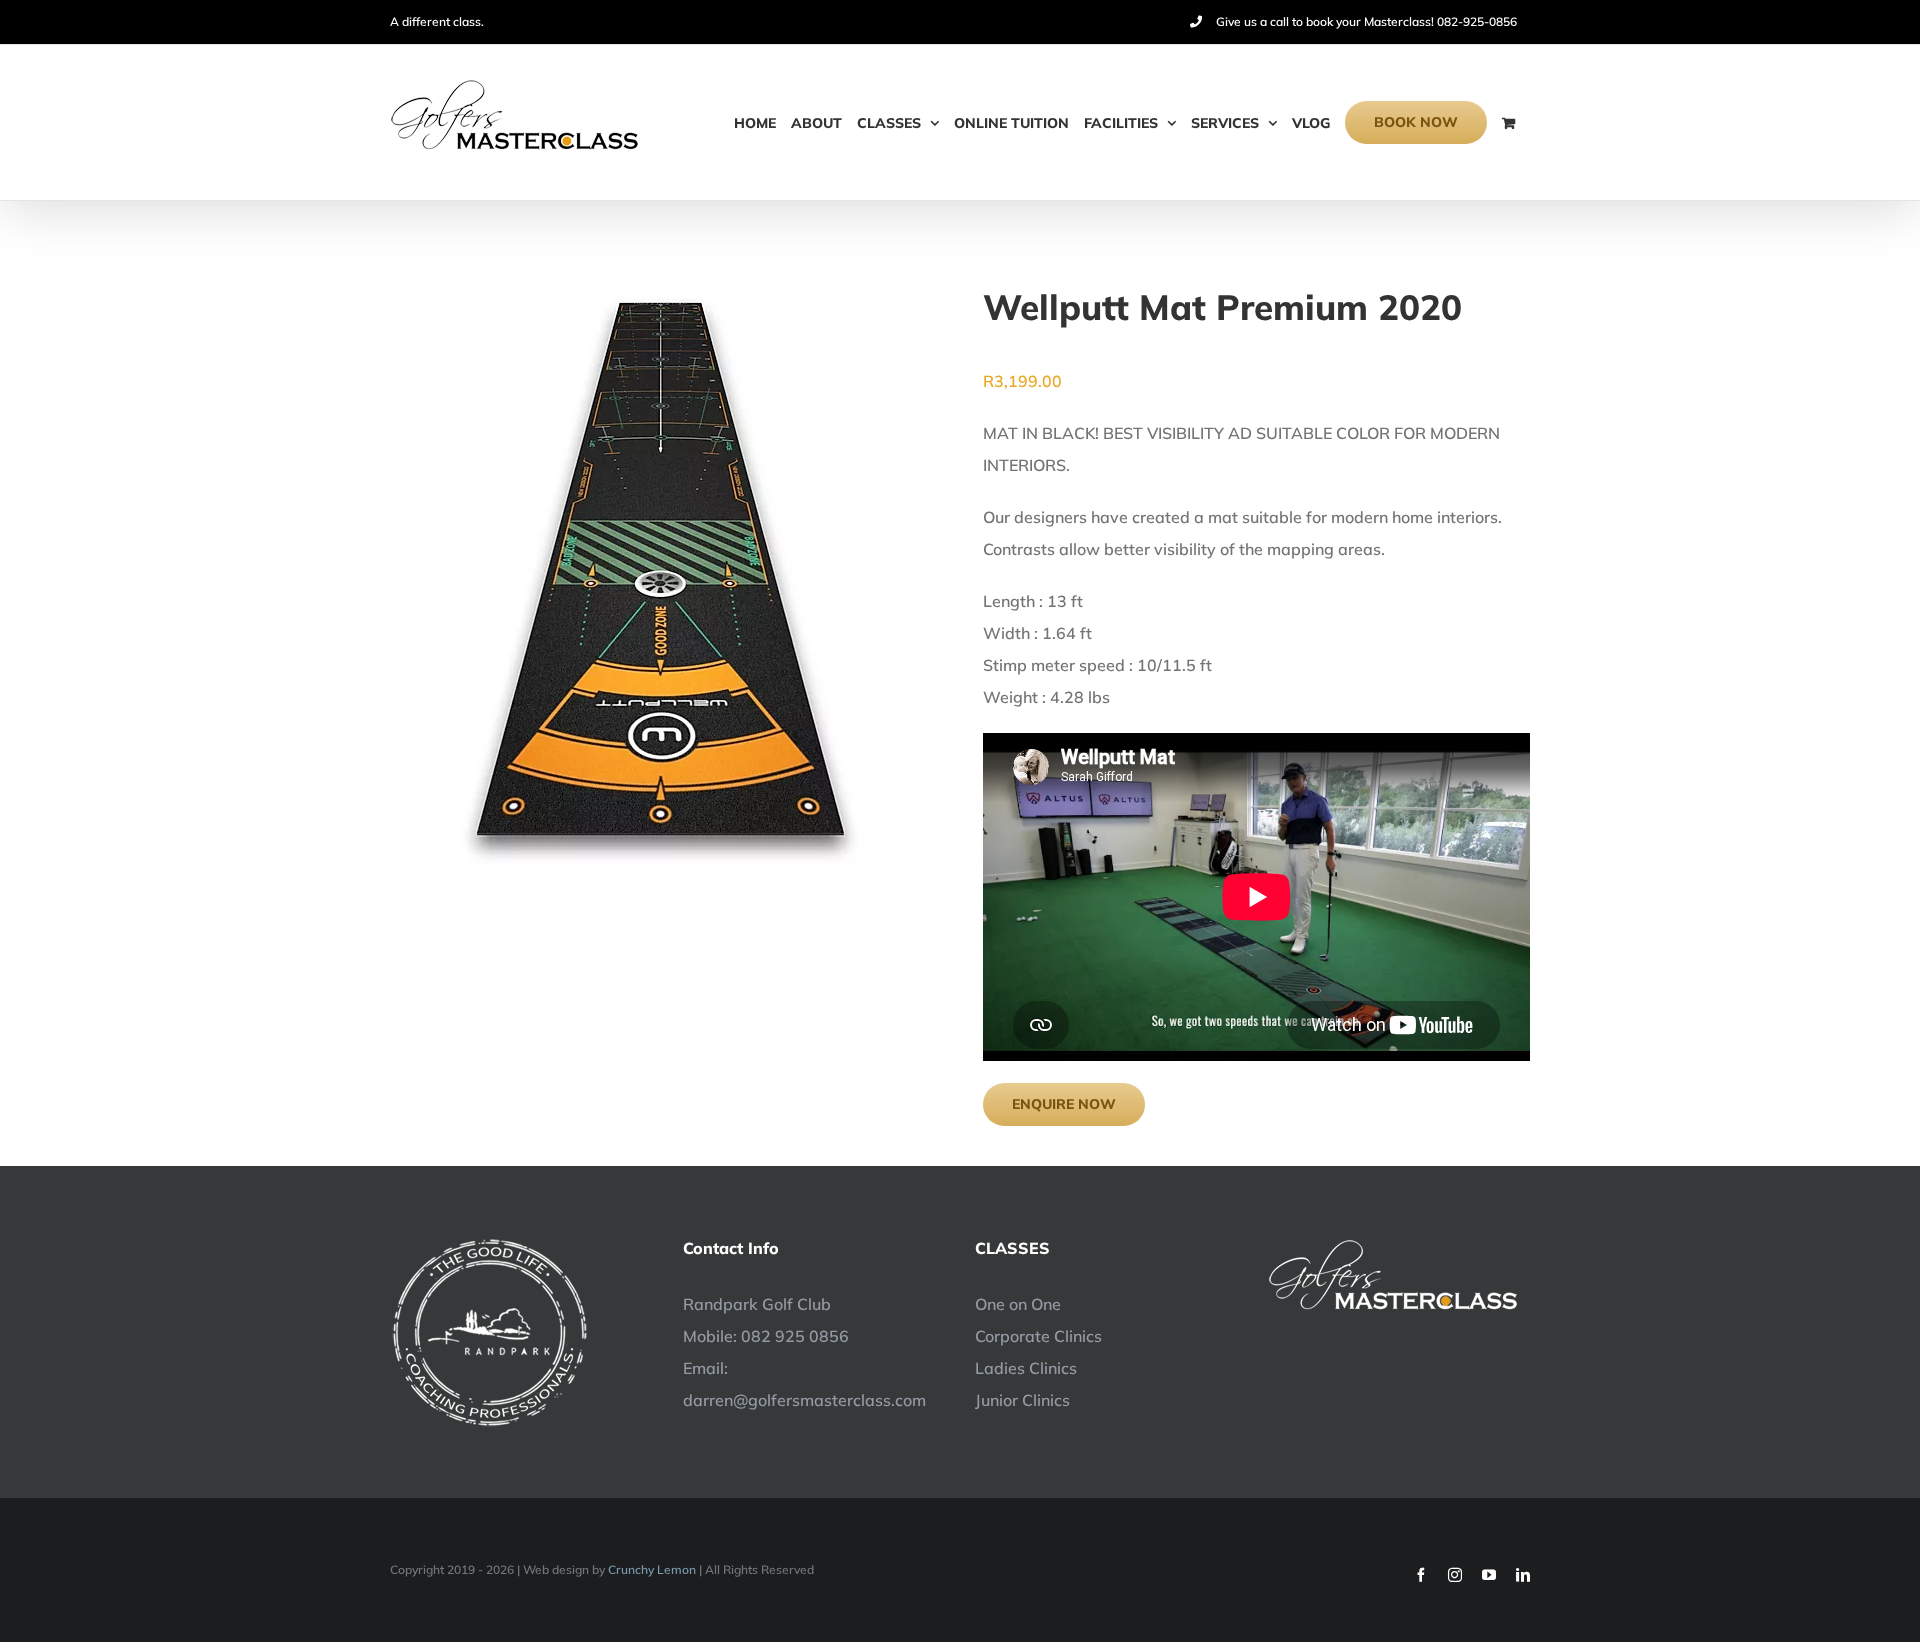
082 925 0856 (795, 1336)
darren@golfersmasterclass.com (804, 1400)
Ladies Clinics (1026, 1368)
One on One (1018, 1304)
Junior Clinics (1022, 1400)
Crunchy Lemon (652, 1569)
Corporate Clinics (1038, 1336)
